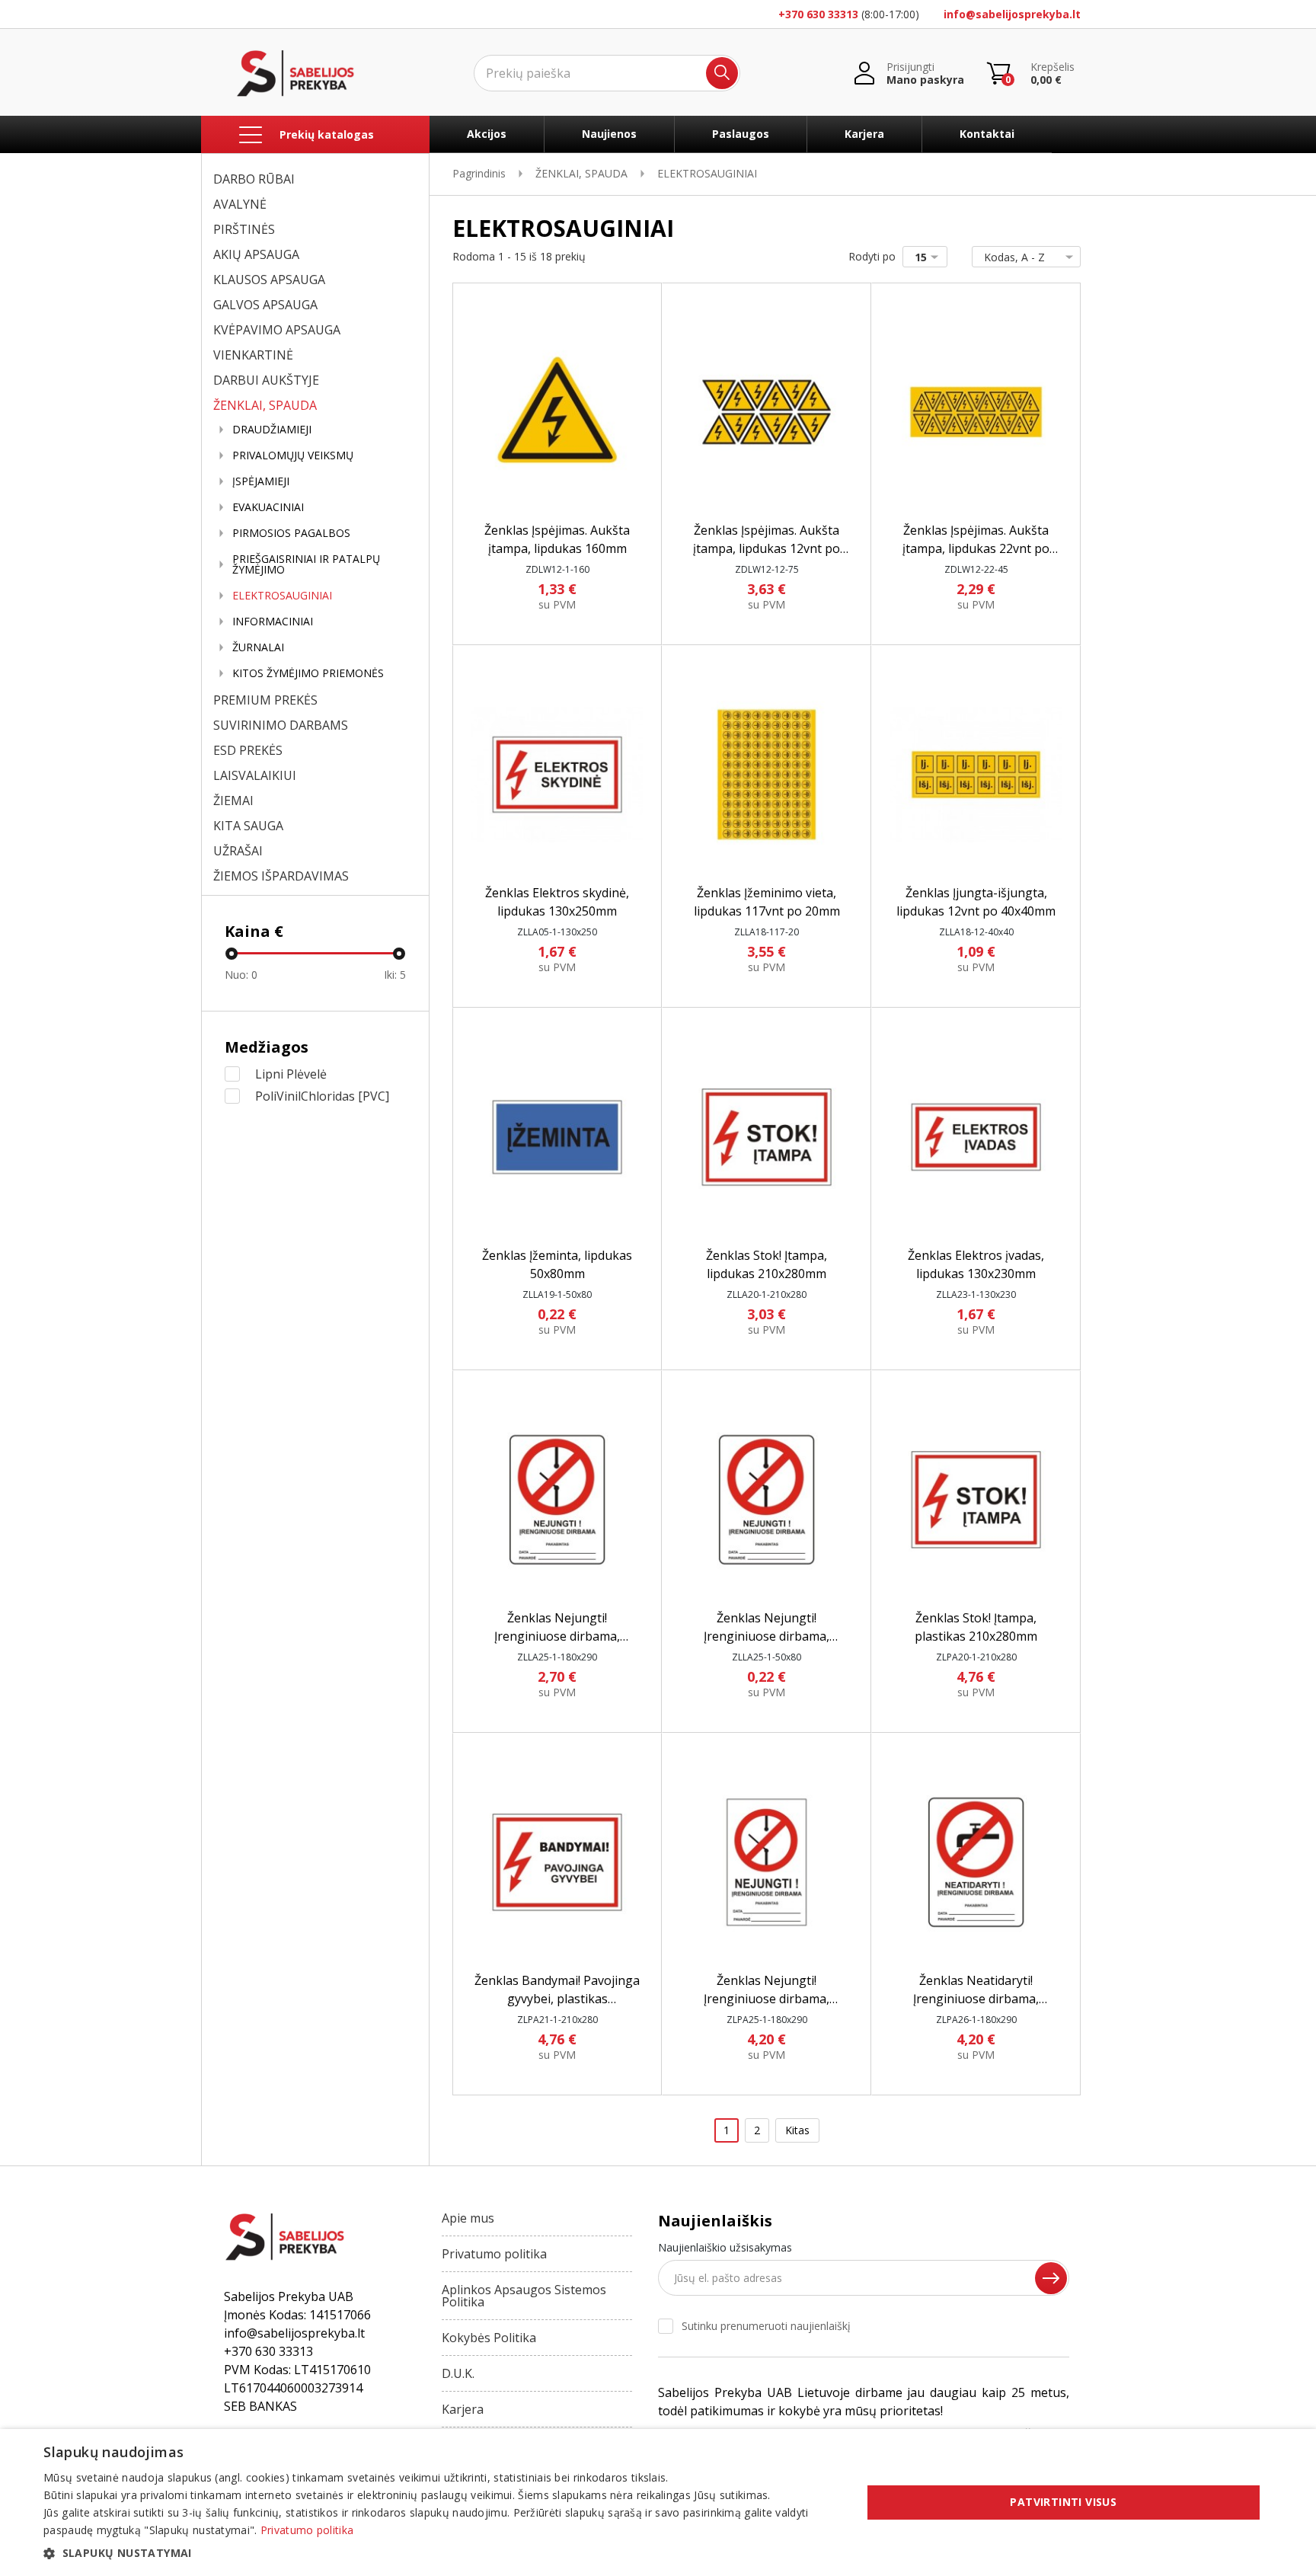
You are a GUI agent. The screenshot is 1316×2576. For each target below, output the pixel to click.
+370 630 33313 (818, 14)
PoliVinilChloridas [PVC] (322, 1096)
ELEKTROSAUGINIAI (282, 596)
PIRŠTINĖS (244, 229)
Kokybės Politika (489, 2338)
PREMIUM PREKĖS (265, 700)
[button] (440, 2553)
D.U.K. (458, 2373)
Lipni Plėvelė (291, 1074)
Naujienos (609, 134)
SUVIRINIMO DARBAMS (281, 725)
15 (921, 257)
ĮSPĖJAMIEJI (261, 481)
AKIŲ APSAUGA (256, 254)
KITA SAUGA (248, 826)
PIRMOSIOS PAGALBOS (291, 533)
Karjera (864, 134)
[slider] (232, 954)
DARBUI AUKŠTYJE (266, 380)
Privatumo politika (494, 2254)
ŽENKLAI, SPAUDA (265, 405)
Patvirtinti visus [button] (1063, 2502)
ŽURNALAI (258, 647)
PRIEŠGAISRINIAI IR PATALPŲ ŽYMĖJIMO (306, 564)
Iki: (395, 975)
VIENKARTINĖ (253, 355)
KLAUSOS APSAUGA (269, 280)
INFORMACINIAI (273, 622)
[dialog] (658, 2502)
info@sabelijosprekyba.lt (1012, 14)
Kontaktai (987, 134)
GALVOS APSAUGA (265, 305)
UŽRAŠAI (238, 851)
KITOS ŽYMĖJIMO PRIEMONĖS (308, 673)
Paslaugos (741, 134)
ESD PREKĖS (248, 750)
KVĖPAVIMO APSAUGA (277, 330)
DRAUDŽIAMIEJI (272, 430)
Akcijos (487, 134)
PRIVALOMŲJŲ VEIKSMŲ (293, 455)
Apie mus (468, 2218)
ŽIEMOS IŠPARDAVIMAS (281, 876)
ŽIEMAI (233, 801)
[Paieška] (722, 73)
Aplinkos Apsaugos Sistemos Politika (524, 2296)
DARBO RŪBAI (254, 179)
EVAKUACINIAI (268, 507)
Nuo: (241, 975)
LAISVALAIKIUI (255, 775)
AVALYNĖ (240, 204)
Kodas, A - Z (1014, 257)
